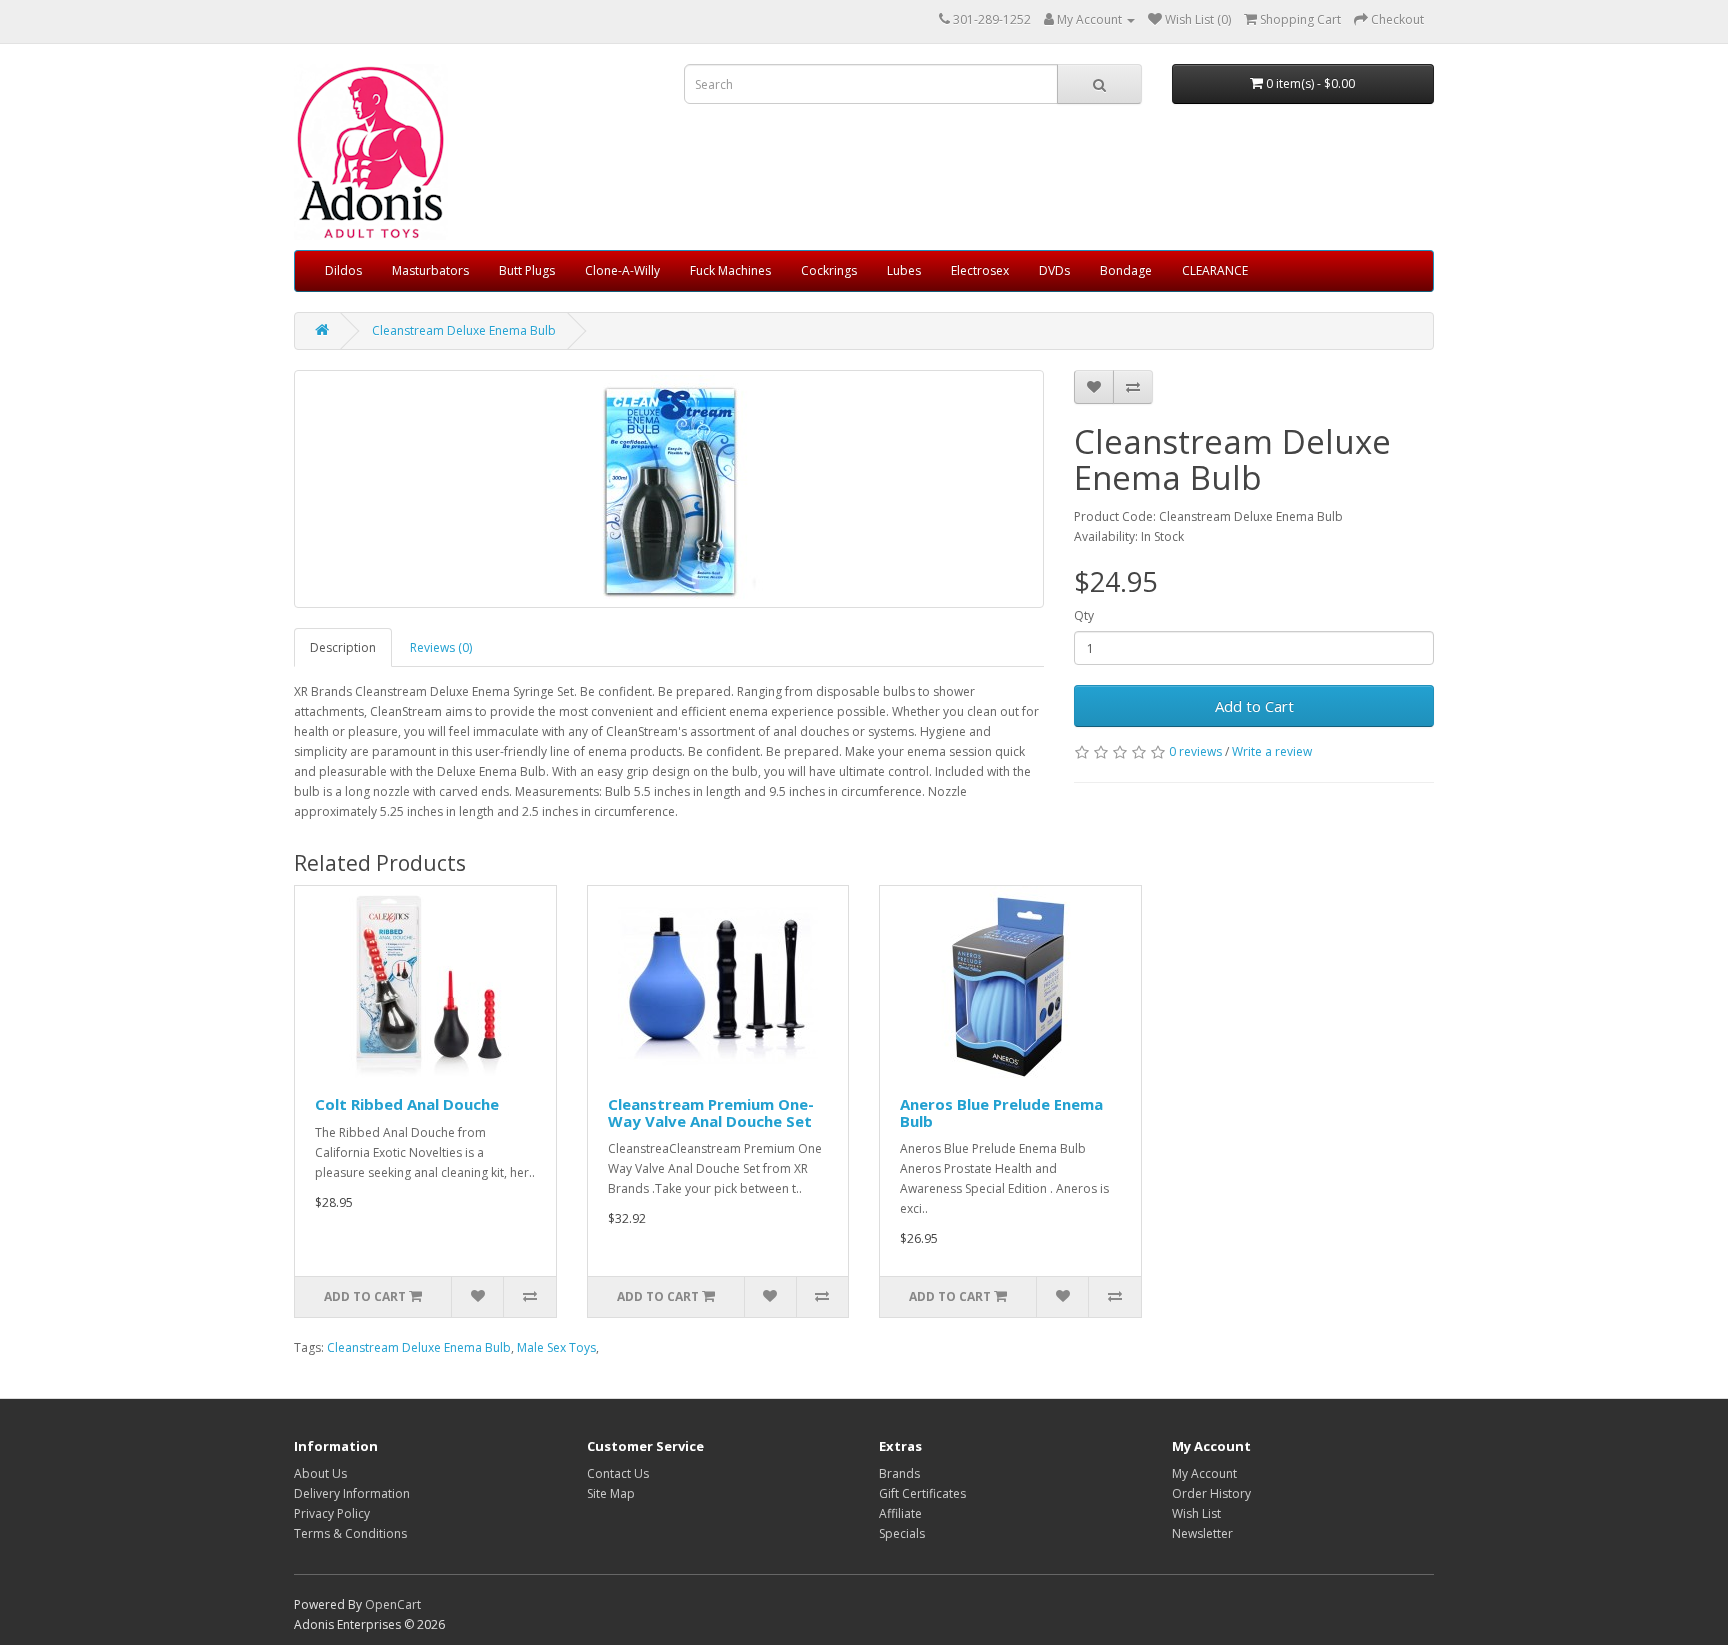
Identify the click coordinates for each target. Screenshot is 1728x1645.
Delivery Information (352, 1493)
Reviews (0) (441, 647)
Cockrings (829, 270)
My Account (1204, 1473)
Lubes (904, 270)
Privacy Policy (332, 1513)
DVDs (1054, 270)
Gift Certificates (922, 1493)
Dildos (343, 270)
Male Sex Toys (556, 1347)
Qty (1084, 615)
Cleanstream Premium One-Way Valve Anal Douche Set (711, 1112)
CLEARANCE (1215, 270)
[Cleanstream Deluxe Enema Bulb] (669, 489)
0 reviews (1195, 751)
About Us (320, 1473)
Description (343, 647)
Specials (902, 1533)
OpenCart (393, 1604)
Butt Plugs (527, 270)
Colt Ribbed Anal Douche (407, 1104)
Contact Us (618, 1473)
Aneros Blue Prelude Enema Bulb (1001, 1112)
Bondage (1126, 270)
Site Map (611, 1493)
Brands (899, 1473)
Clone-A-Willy (622, 270)
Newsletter (1202, 1533)
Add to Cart (1254, 706)
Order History (1211, 1493)
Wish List (1196, 1513)
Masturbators (430, 270)
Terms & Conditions (350, 1533)
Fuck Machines (730, 270)
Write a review (1272, 751)
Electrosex (980, 270)
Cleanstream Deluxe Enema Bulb (464, 330)
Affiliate (900, 1513)
